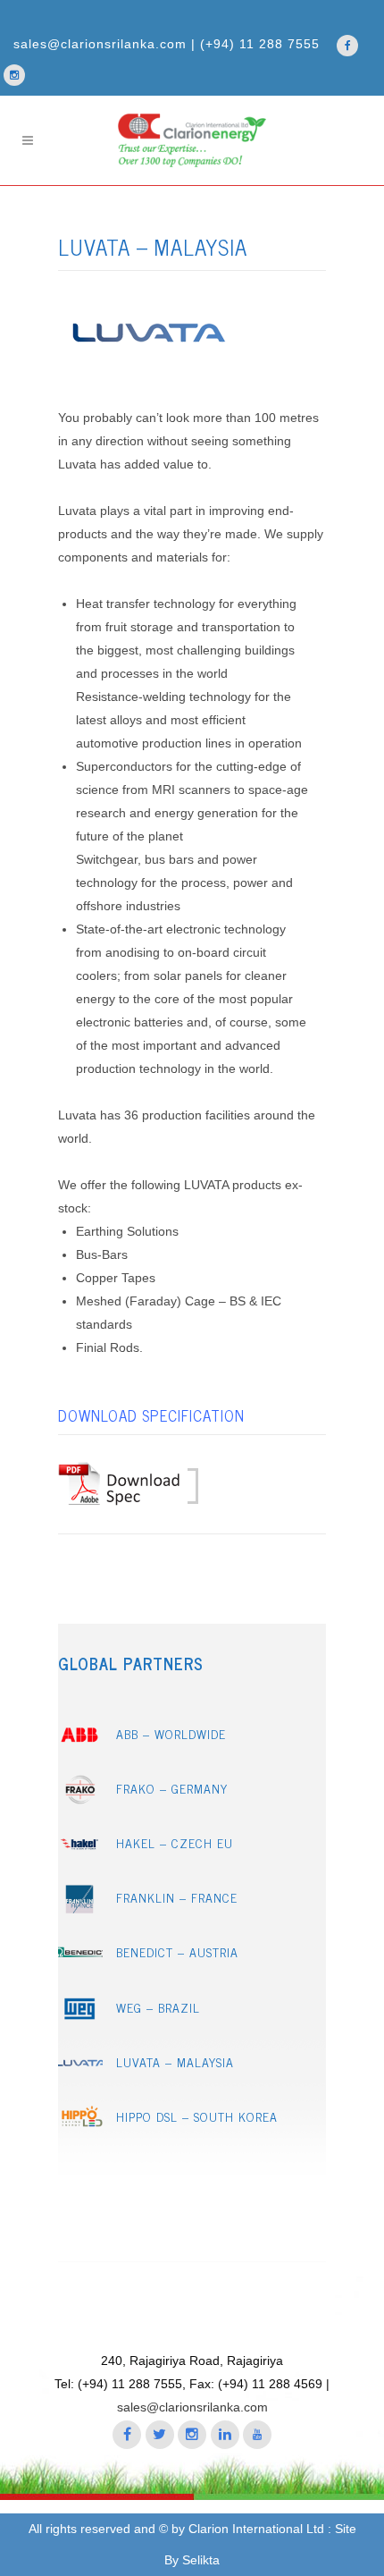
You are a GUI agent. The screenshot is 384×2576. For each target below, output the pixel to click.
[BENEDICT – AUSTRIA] (80, 1963)
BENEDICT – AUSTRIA (177, 1951)
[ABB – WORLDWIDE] (80, 1744)
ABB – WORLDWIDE (171, 1733)
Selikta (201, 2560)
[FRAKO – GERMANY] (80, 1799)
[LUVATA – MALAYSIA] (80, 2072)
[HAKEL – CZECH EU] (80, 1853)
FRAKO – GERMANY (172, 1788)
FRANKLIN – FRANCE (177, 1897)
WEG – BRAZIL (158, 2007)
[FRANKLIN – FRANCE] (80, 1909)
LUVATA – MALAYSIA (175, 2061)
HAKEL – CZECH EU (175, 1842)
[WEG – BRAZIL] (80, 2018)
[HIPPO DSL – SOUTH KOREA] (80, 2127)
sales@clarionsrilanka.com (194, 2407)
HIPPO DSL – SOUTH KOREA (197, 2116)
